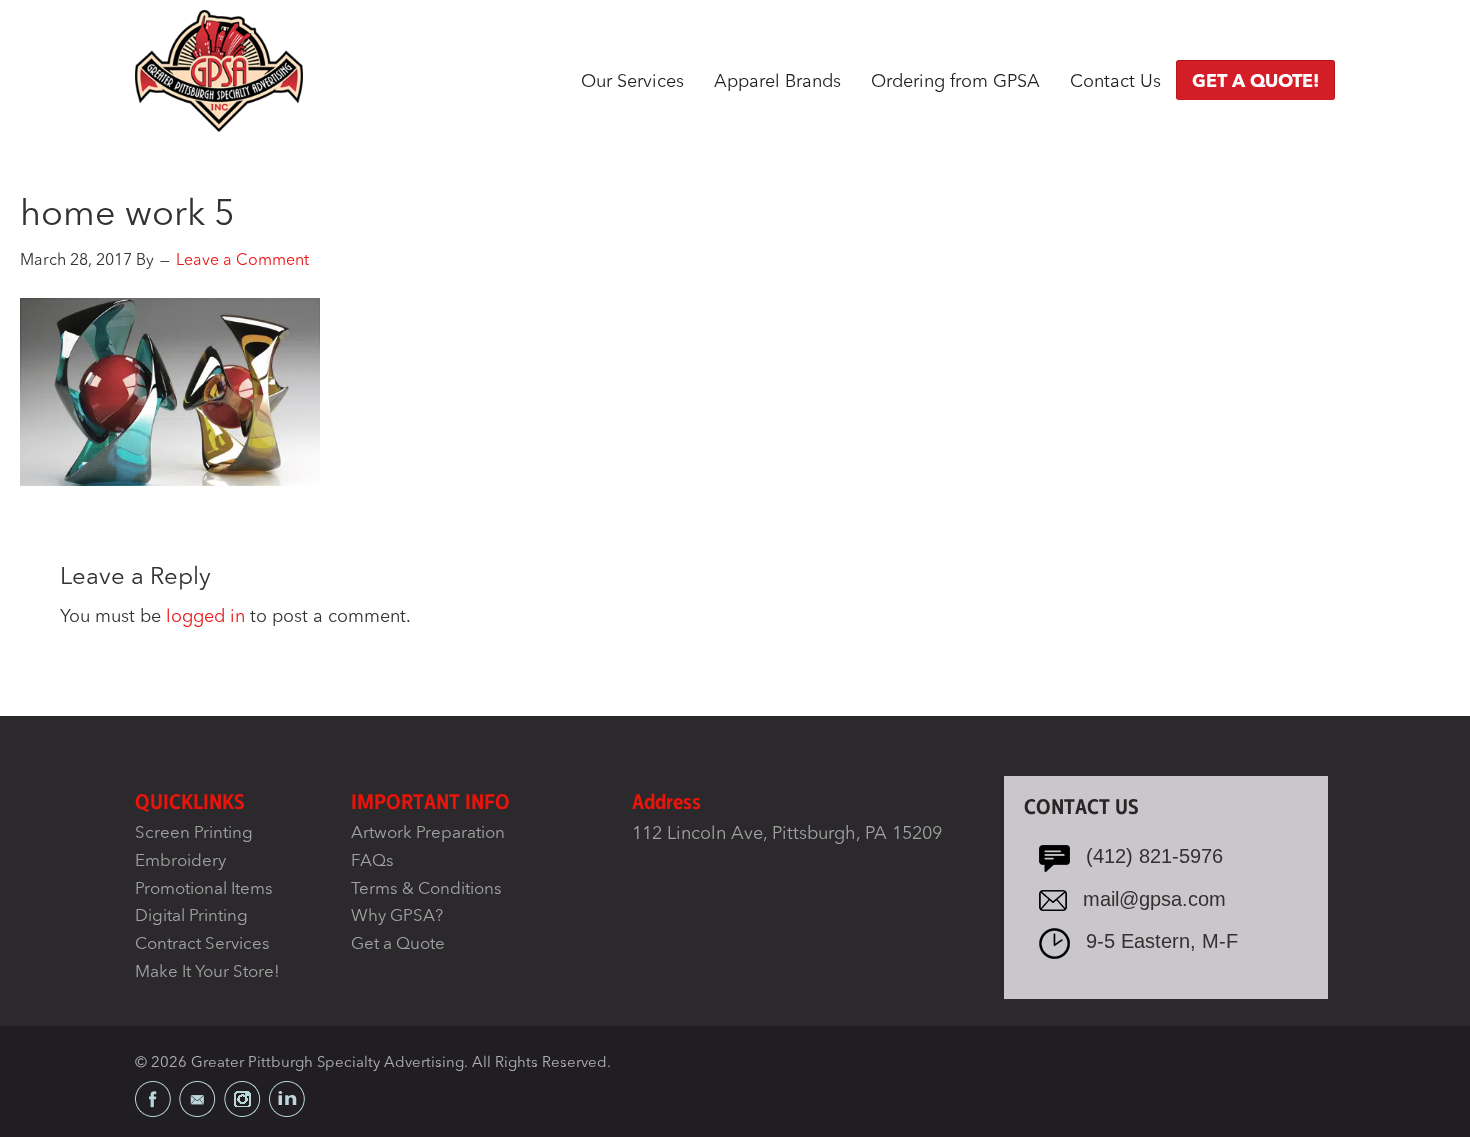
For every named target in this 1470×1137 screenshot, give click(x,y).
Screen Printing (194, 833)
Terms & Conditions (426, 889)
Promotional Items (204, 889)
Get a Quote (398, 944)
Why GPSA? (397, 916)
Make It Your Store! (207, 972)
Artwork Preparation (428, 833)
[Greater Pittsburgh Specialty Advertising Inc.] (219, 70)
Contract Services (202, 944)
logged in (205, 617)
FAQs (372, 861)
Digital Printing (191, 916)
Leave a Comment (242, 261)
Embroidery (180, 861)
